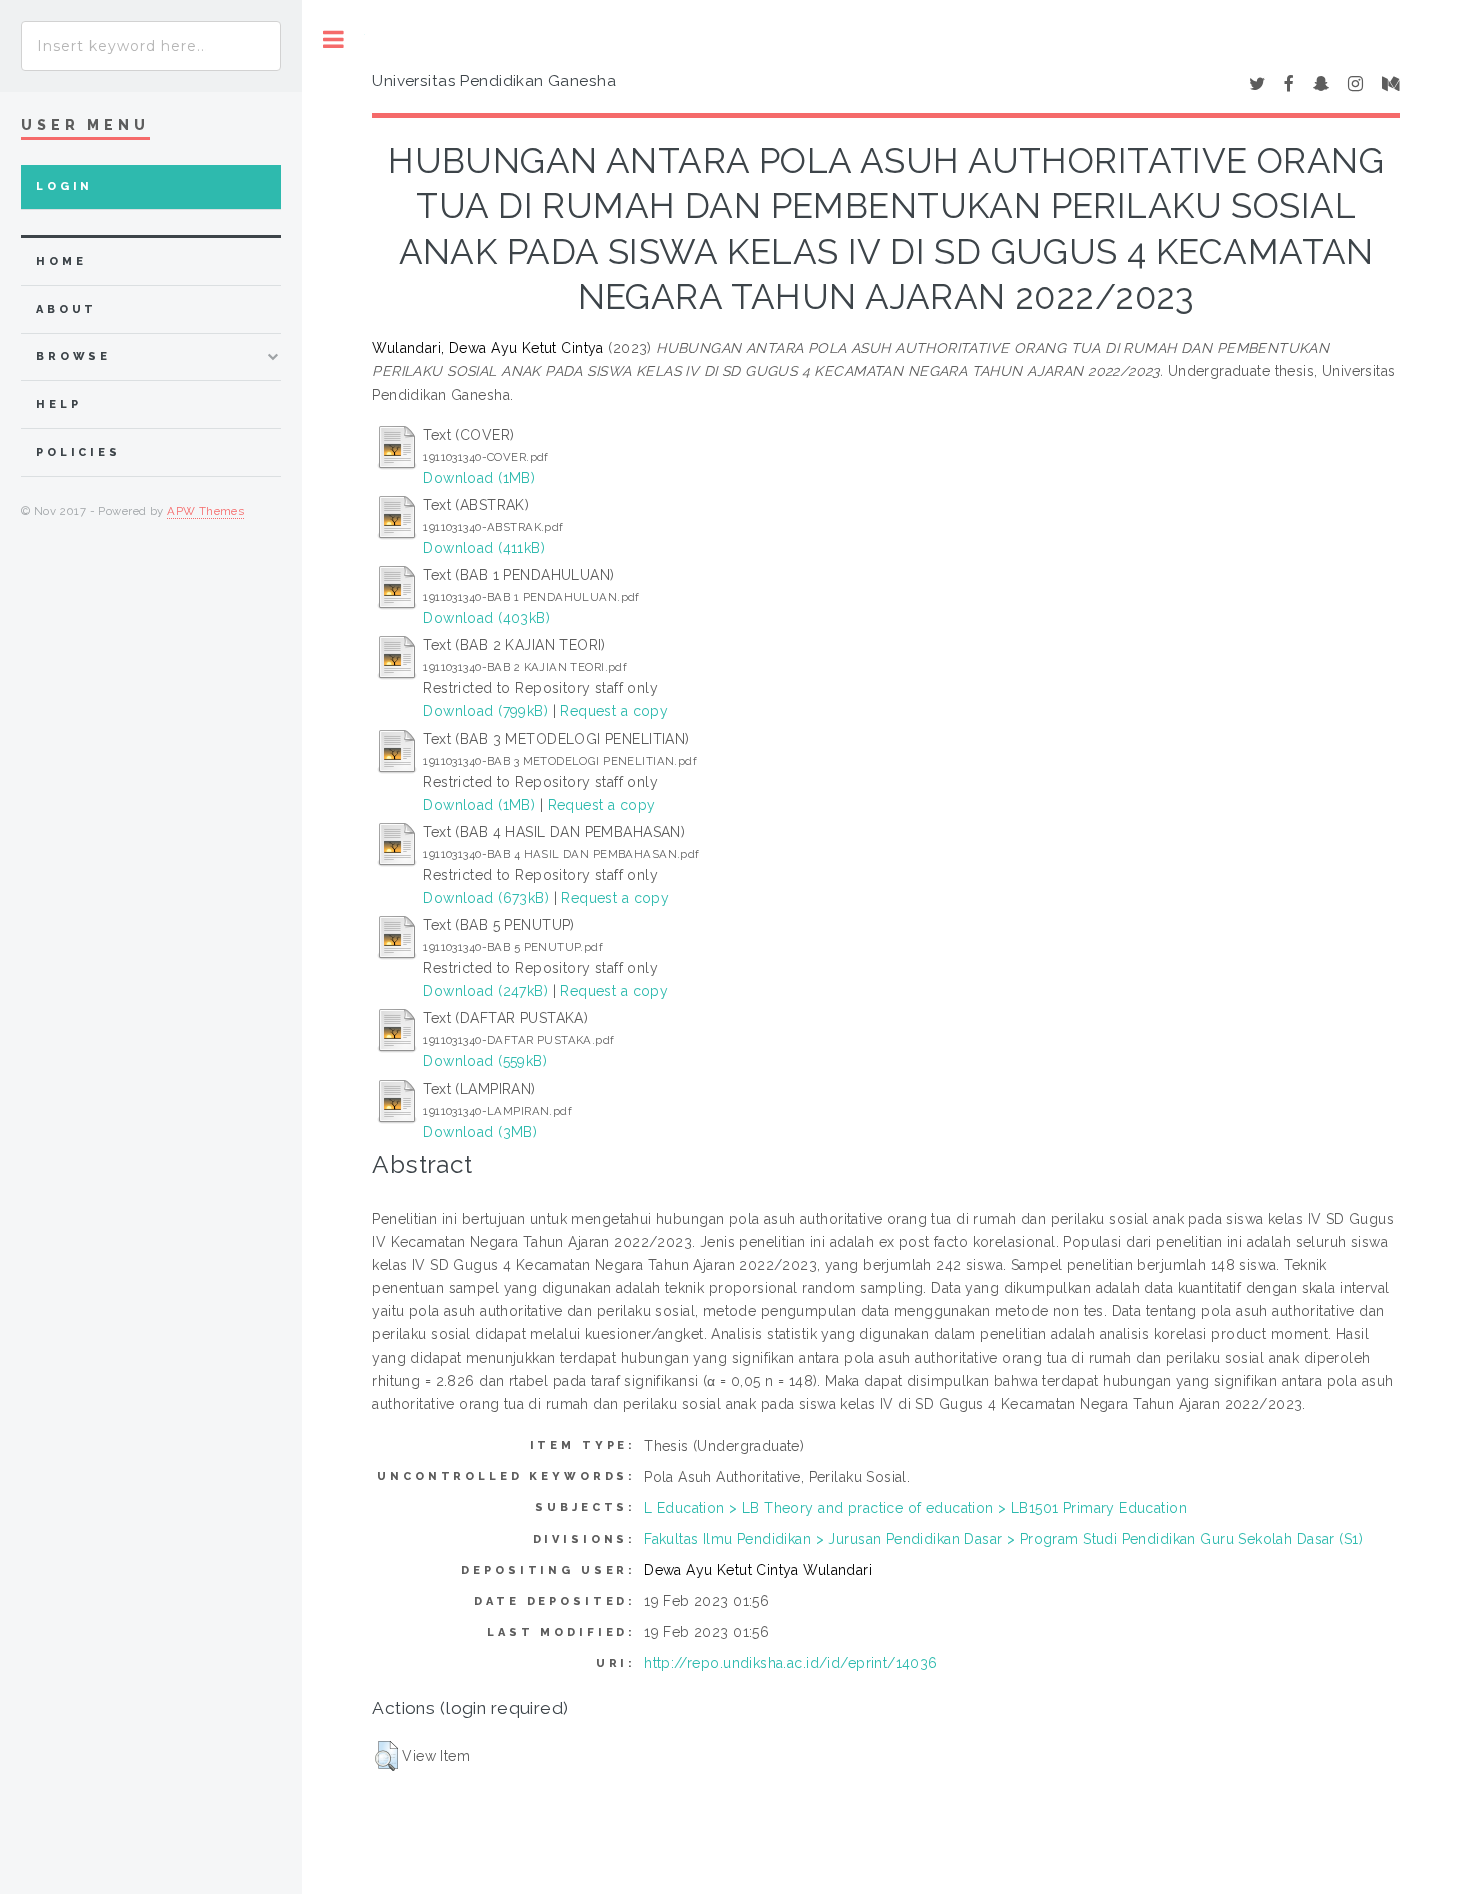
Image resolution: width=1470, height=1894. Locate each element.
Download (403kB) (486, 618)
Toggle (333, 39)
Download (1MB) (479, 478)
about (66, 309)
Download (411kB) (484, 548)
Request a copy (614, 711)
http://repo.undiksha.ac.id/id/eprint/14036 (791, 1663)
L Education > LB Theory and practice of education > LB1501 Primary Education (915, 1508)
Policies (78, 452)
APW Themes (205, 511)
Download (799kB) (485, 711)
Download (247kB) (485, 991)
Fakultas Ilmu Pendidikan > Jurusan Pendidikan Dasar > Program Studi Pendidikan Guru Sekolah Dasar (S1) (1003, 1539)
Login (64, 186)
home (61, 261)
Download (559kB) (485, 1061)
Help (58, 404)
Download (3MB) (480, 1132)
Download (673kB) (486, 898)
